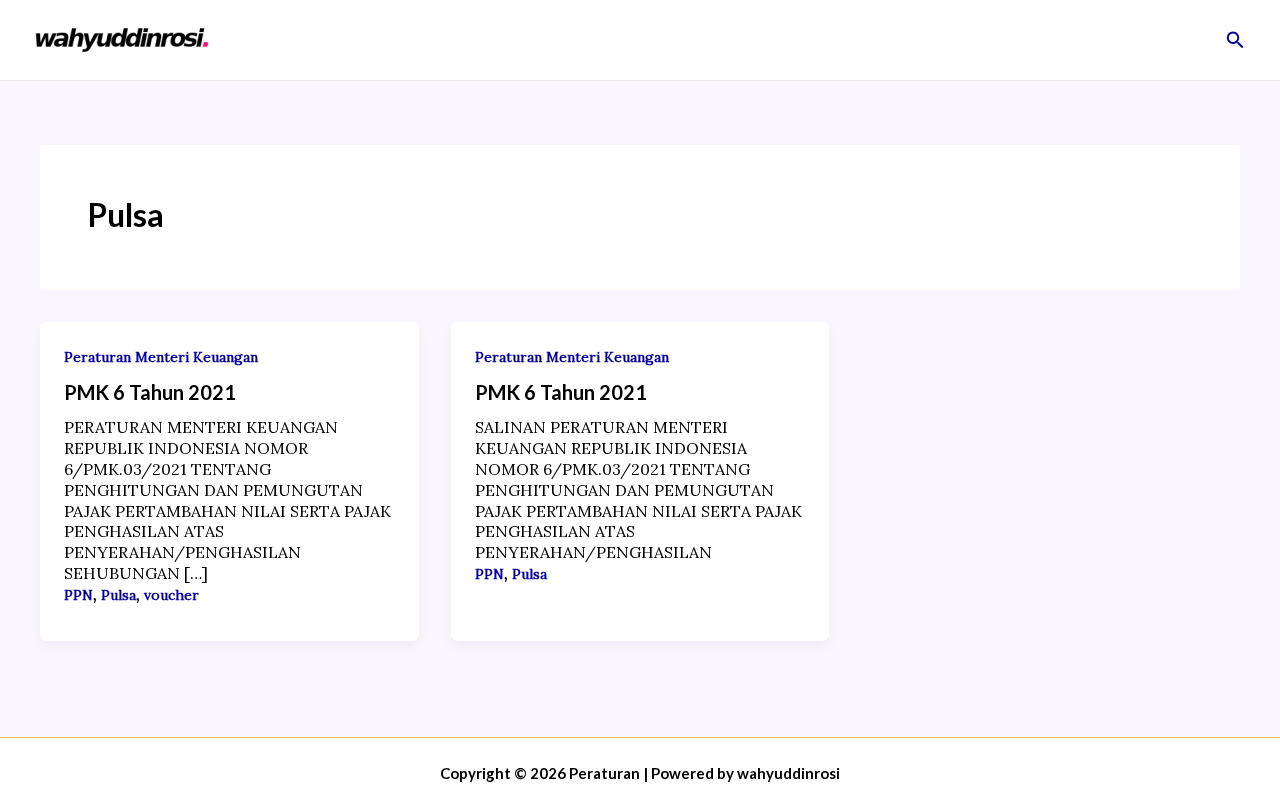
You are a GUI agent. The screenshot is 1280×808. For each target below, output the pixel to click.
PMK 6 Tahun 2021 (150, 392)
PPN (78, 595)
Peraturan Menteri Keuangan (161, 357)
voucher (171, 595)
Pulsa (118, 595)
